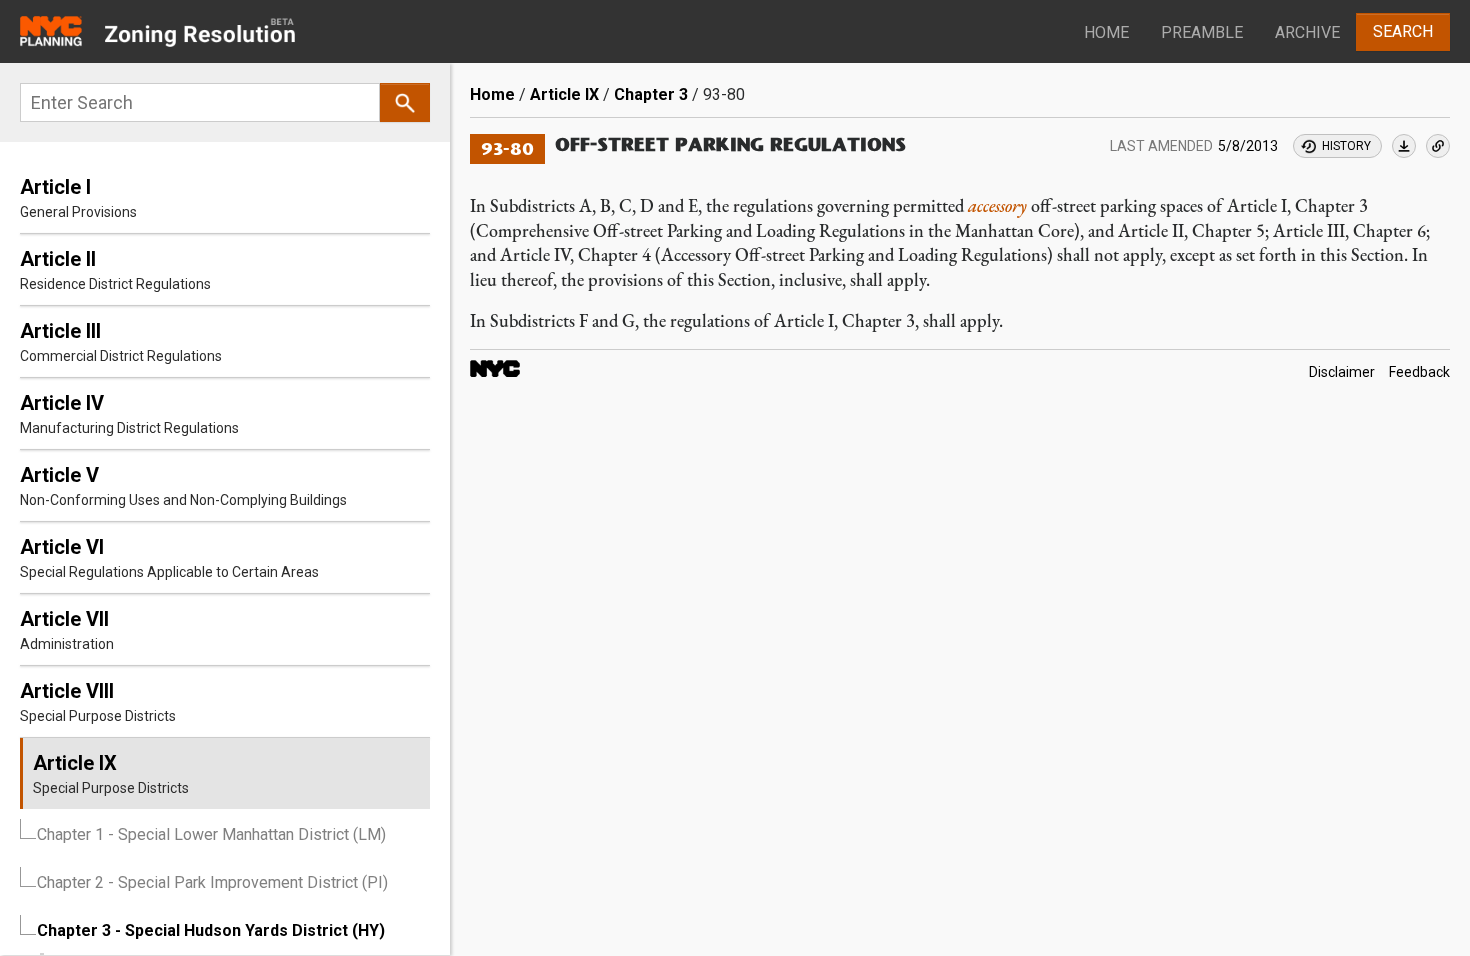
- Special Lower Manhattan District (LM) (211, 834)
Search (1403, 31)
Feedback (1419, 372)
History (1346, 146)
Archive (1307, 32)
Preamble (1202, 32)
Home (1106, 32)
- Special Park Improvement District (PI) (212, 882)
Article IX (564, 94)
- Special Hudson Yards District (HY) (211, 930)
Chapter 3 (651, 94)
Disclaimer (1342, 372)
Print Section (1404, 146)
